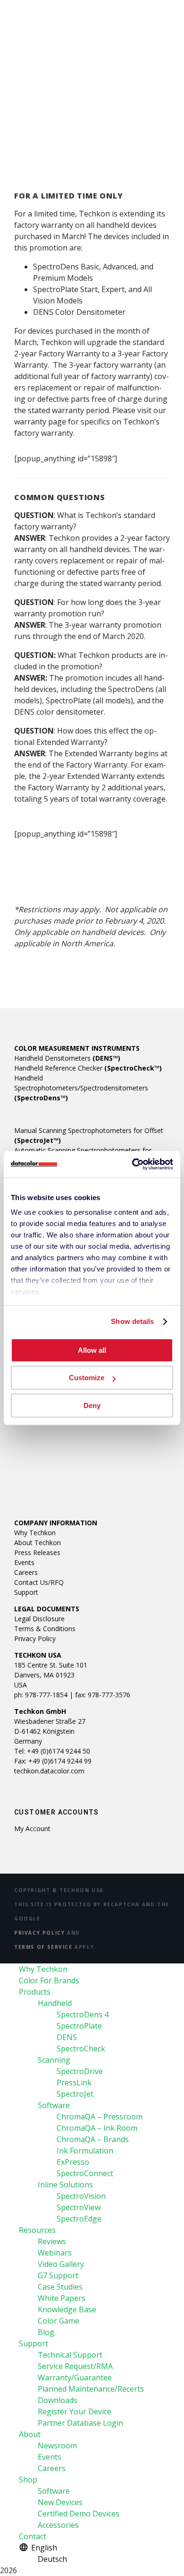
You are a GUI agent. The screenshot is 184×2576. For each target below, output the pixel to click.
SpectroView (79, 2207)
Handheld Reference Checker (88, 1068)
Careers (26, 1572)
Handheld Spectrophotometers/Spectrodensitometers (81, 1088)
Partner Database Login (80, 2423)
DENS (67, 2037)
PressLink (74, 2083)
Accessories (58, 2525)
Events (24, 1562)
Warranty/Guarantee (75, 2377)
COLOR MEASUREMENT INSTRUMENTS (77, 1048)
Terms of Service (43, 1947)
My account (32, 1828)
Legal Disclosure (39, 1619)
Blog (46, 2332)
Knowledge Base (67, 2309)
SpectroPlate (79, 2026)
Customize (87, 1378)
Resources (37, 2230)
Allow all (92, 1350)
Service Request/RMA (75, 2366)
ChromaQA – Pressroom (100, 2117)
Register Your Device (75, 2412)
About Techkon (38, 1543)
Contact (33, 2536)
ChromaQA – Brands (93, 2139)
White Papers (62, 2298)
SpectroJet (75, 2094)
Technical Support (70, 2355)
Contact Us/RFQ (39, 1582)
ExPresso (73, 2162)
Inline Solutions (65, 2185)
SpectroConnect (85, 2173)
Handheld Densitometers (67, 1058)
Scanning (54, 2060)
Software (54, 2105)
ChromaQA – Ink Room (97, 2128)
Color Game (59, 2321)
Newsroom (57, 2446)
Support (26, 1592)
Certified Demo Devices (79, 2514)
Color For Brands (49, 1980)
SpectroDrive (80, 2071)
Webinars (55, 2253)
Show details (132, 1321)
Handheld (55, 2003)
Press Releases (37, 1552)
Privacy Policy (35, 1638)
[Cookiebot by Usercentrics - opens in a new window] (132, 1164)
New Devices (60, 2502)
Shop (28, 2480)
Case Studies (60, 2287)
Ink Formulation (85, 2151)
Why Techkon (35, 1533)
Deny (92, 1405)
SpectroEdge (79, 2219)
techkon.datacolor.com (49, 1771)
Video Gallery (61, 2264)
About (30, 2434)
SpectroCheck (81, 2049)
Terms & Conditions (45, 1629)
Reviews (52, 2241)
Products (35, 1992)
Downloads (58, 2400)
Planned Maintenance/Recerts (91, 2389)
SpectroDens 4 (83, 2014)
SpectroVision (81, 2196)
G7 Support (58, 2275)
